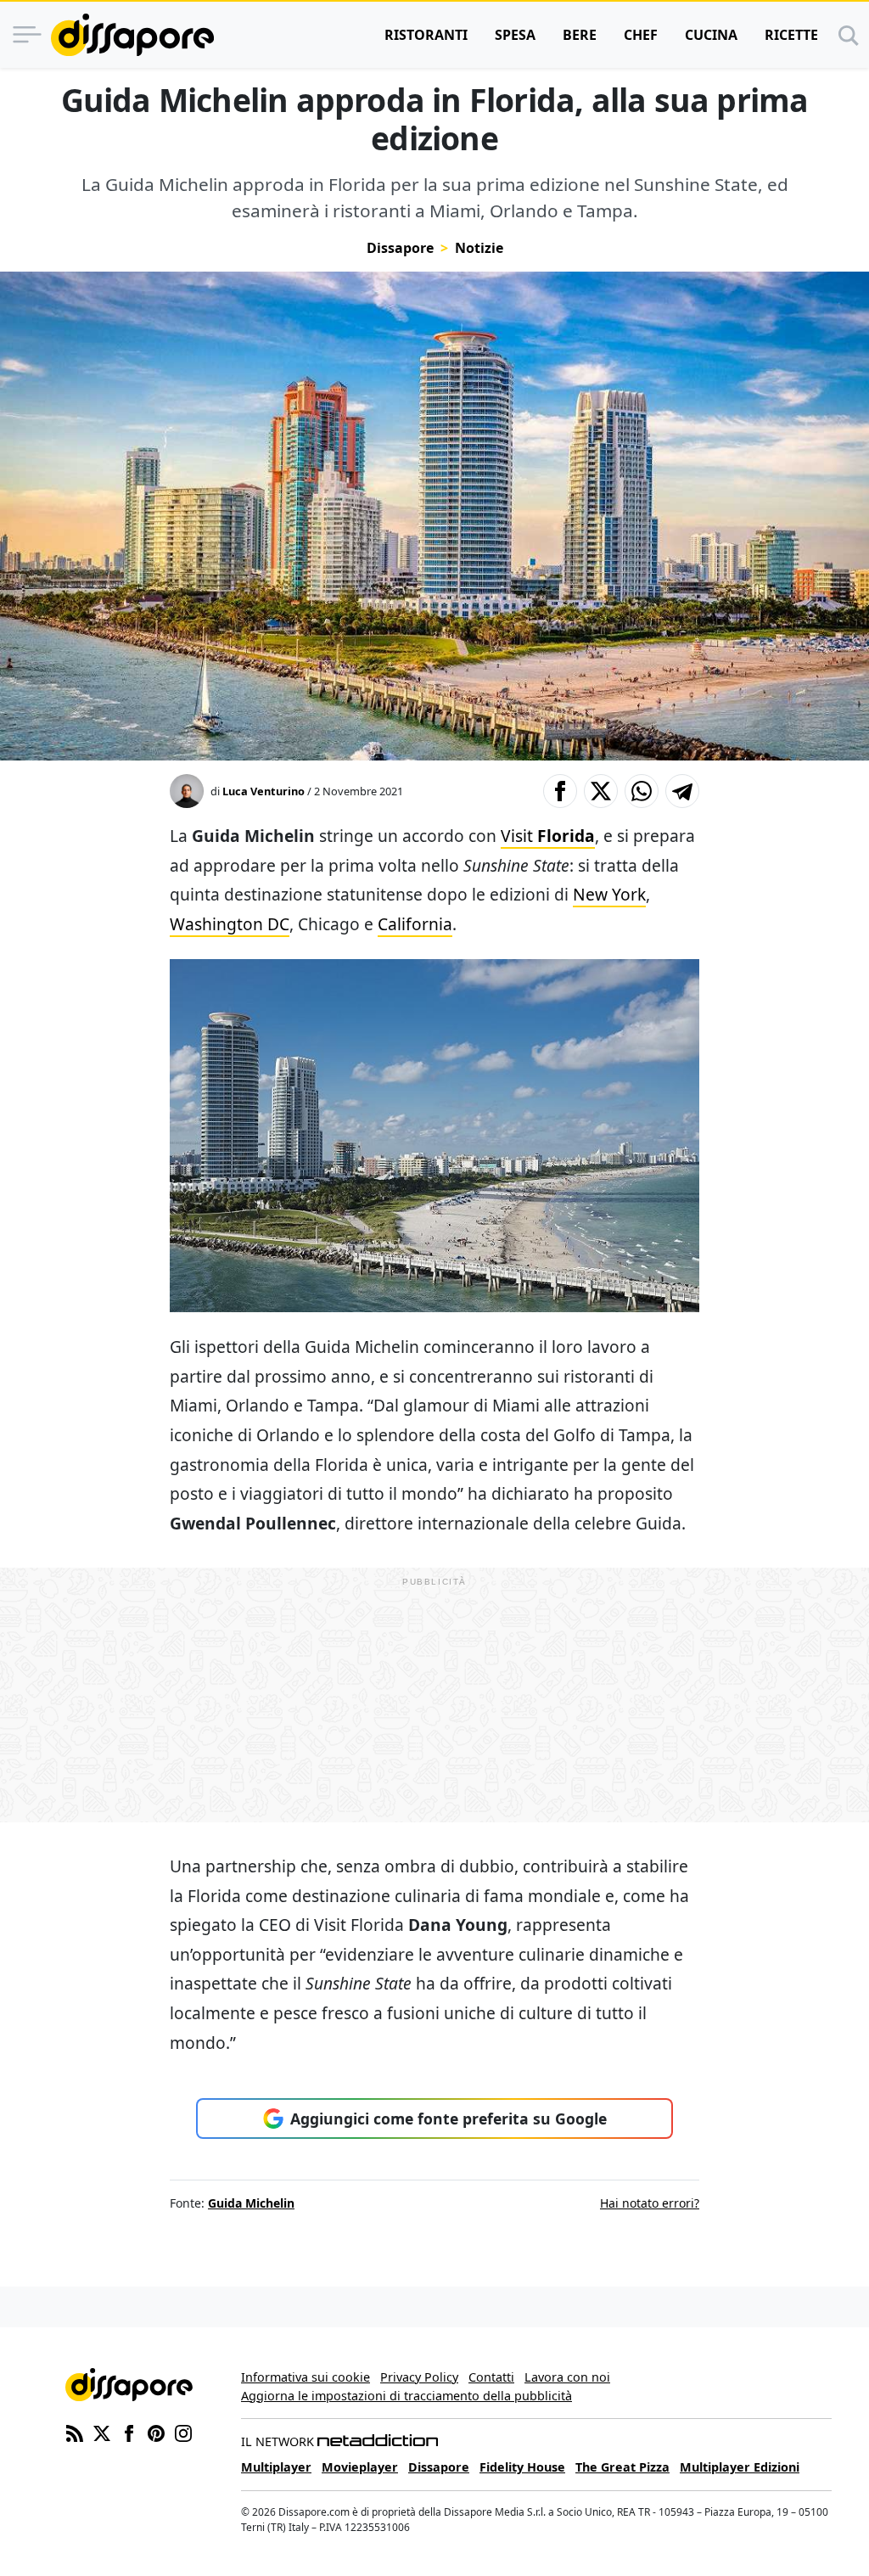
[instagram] (183, 2432)
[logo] (132, 35)
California (415, 924)
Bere (580, 35)
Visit (548, 836)
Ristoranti (426, 35)
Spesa (515, 35)
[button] (560, 791)
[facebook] (129, 2432)
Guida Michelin (251, 2203)
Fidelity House (522, 2467)
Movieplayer (360, 2467)
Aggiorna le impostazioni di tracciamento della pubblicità (406, 2396)
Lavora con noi (567, 2377)
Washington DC (230, 924)
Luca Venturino (264, 791)
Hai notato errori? (650, 2203)
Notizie (479, 248)
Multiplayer (276, 2467)
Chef (641, 35)
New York (609, 894)
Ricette (791, 35)
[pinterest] (156, 2432)
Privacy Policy (419, 2377)
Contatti (491, 2377)
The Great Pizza (622, 2467)
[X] (102, 2432)
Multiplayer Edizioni (740, 2467)
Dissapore (400, 248)
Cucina (711, 35)
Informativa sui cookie (306, 2377)
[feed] (75, 2432)
